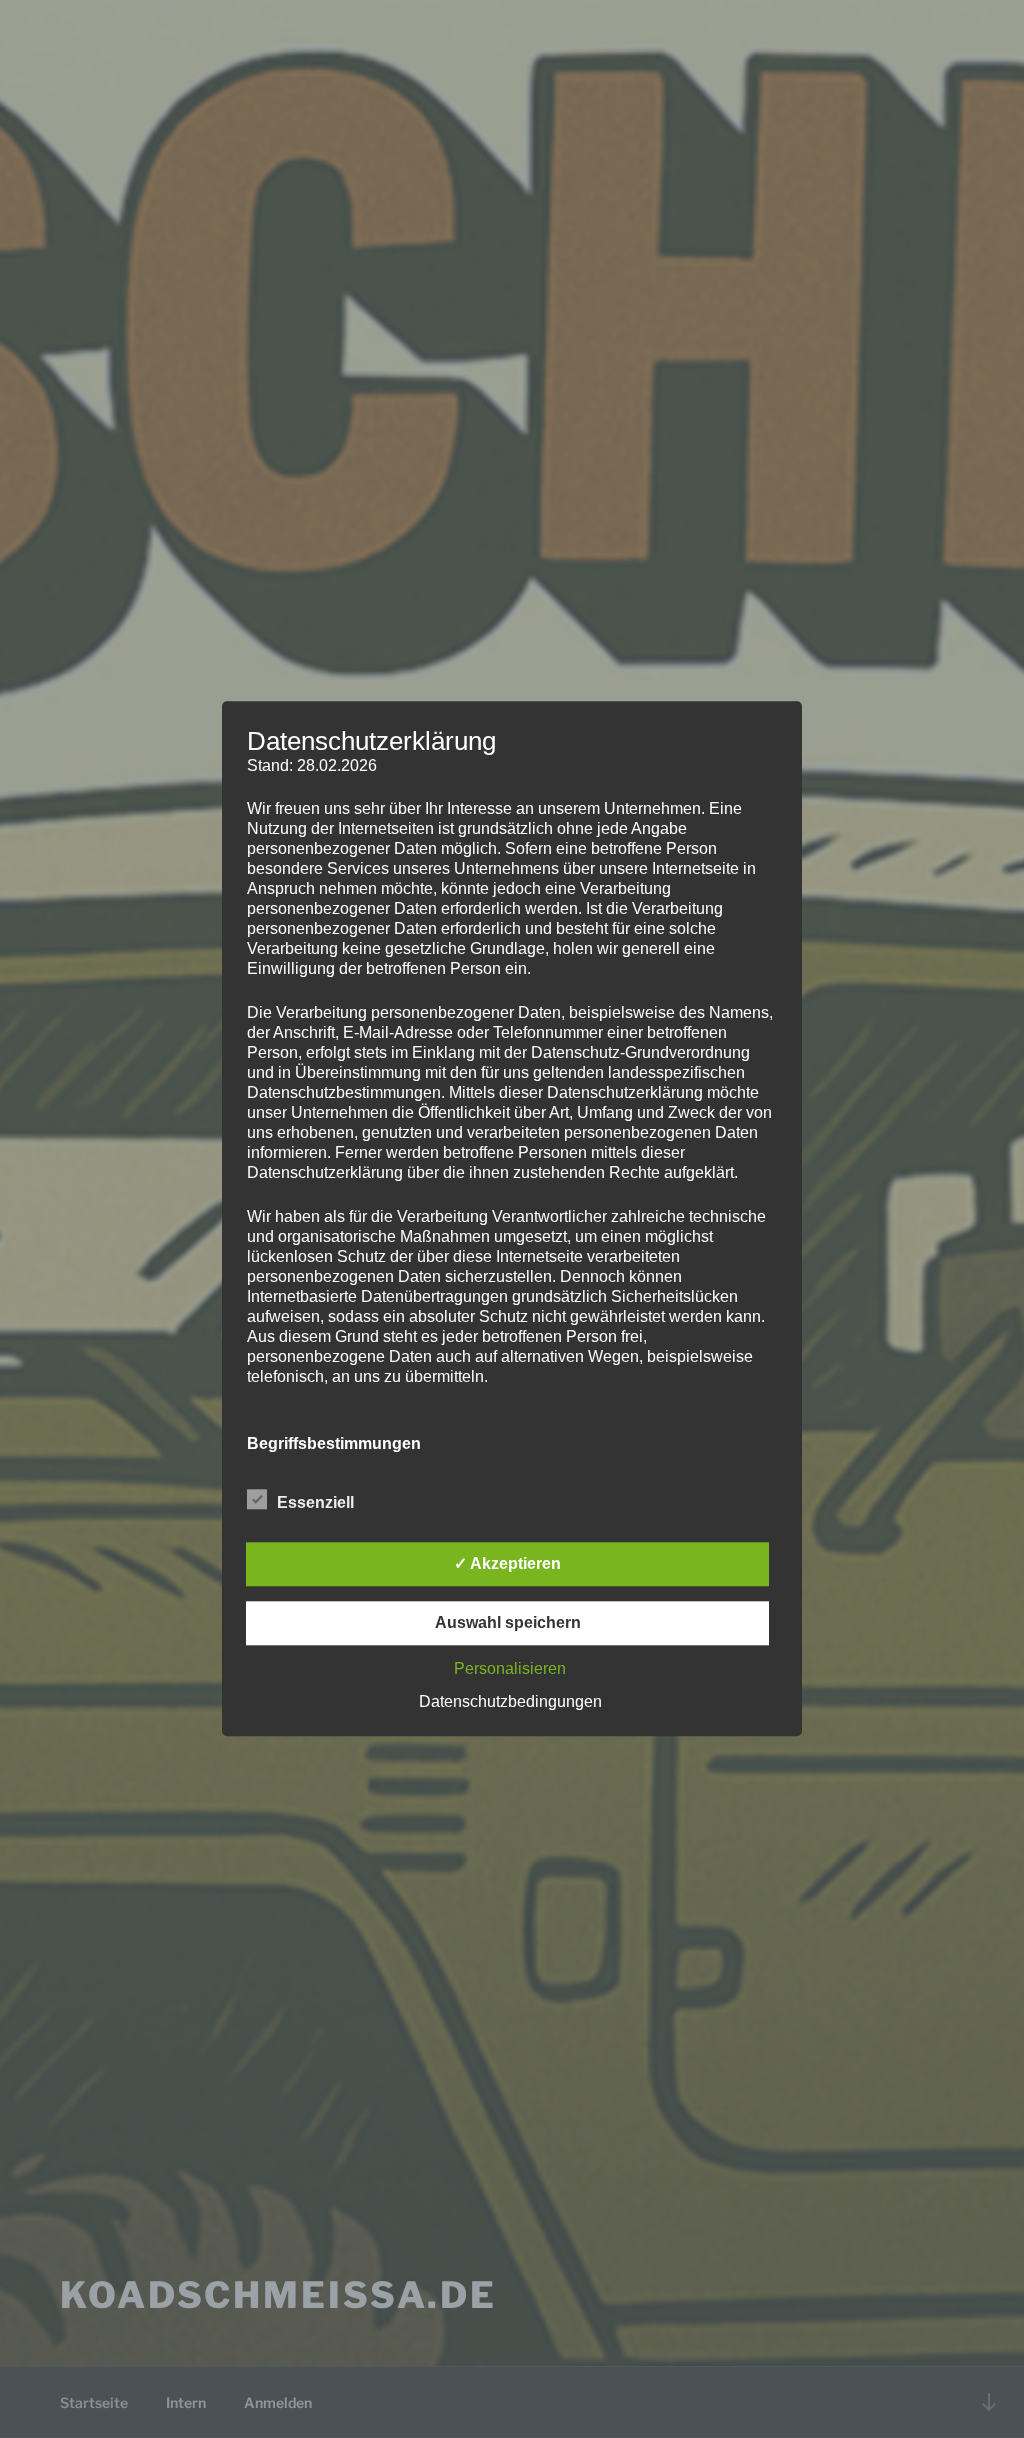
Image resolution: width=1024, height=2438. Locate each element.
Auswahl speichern (508, 1623)
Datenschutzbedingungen (510, 1702)
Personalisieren (510, 1669)
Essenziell (315, 1503)
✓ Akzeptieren (507, 1564)
